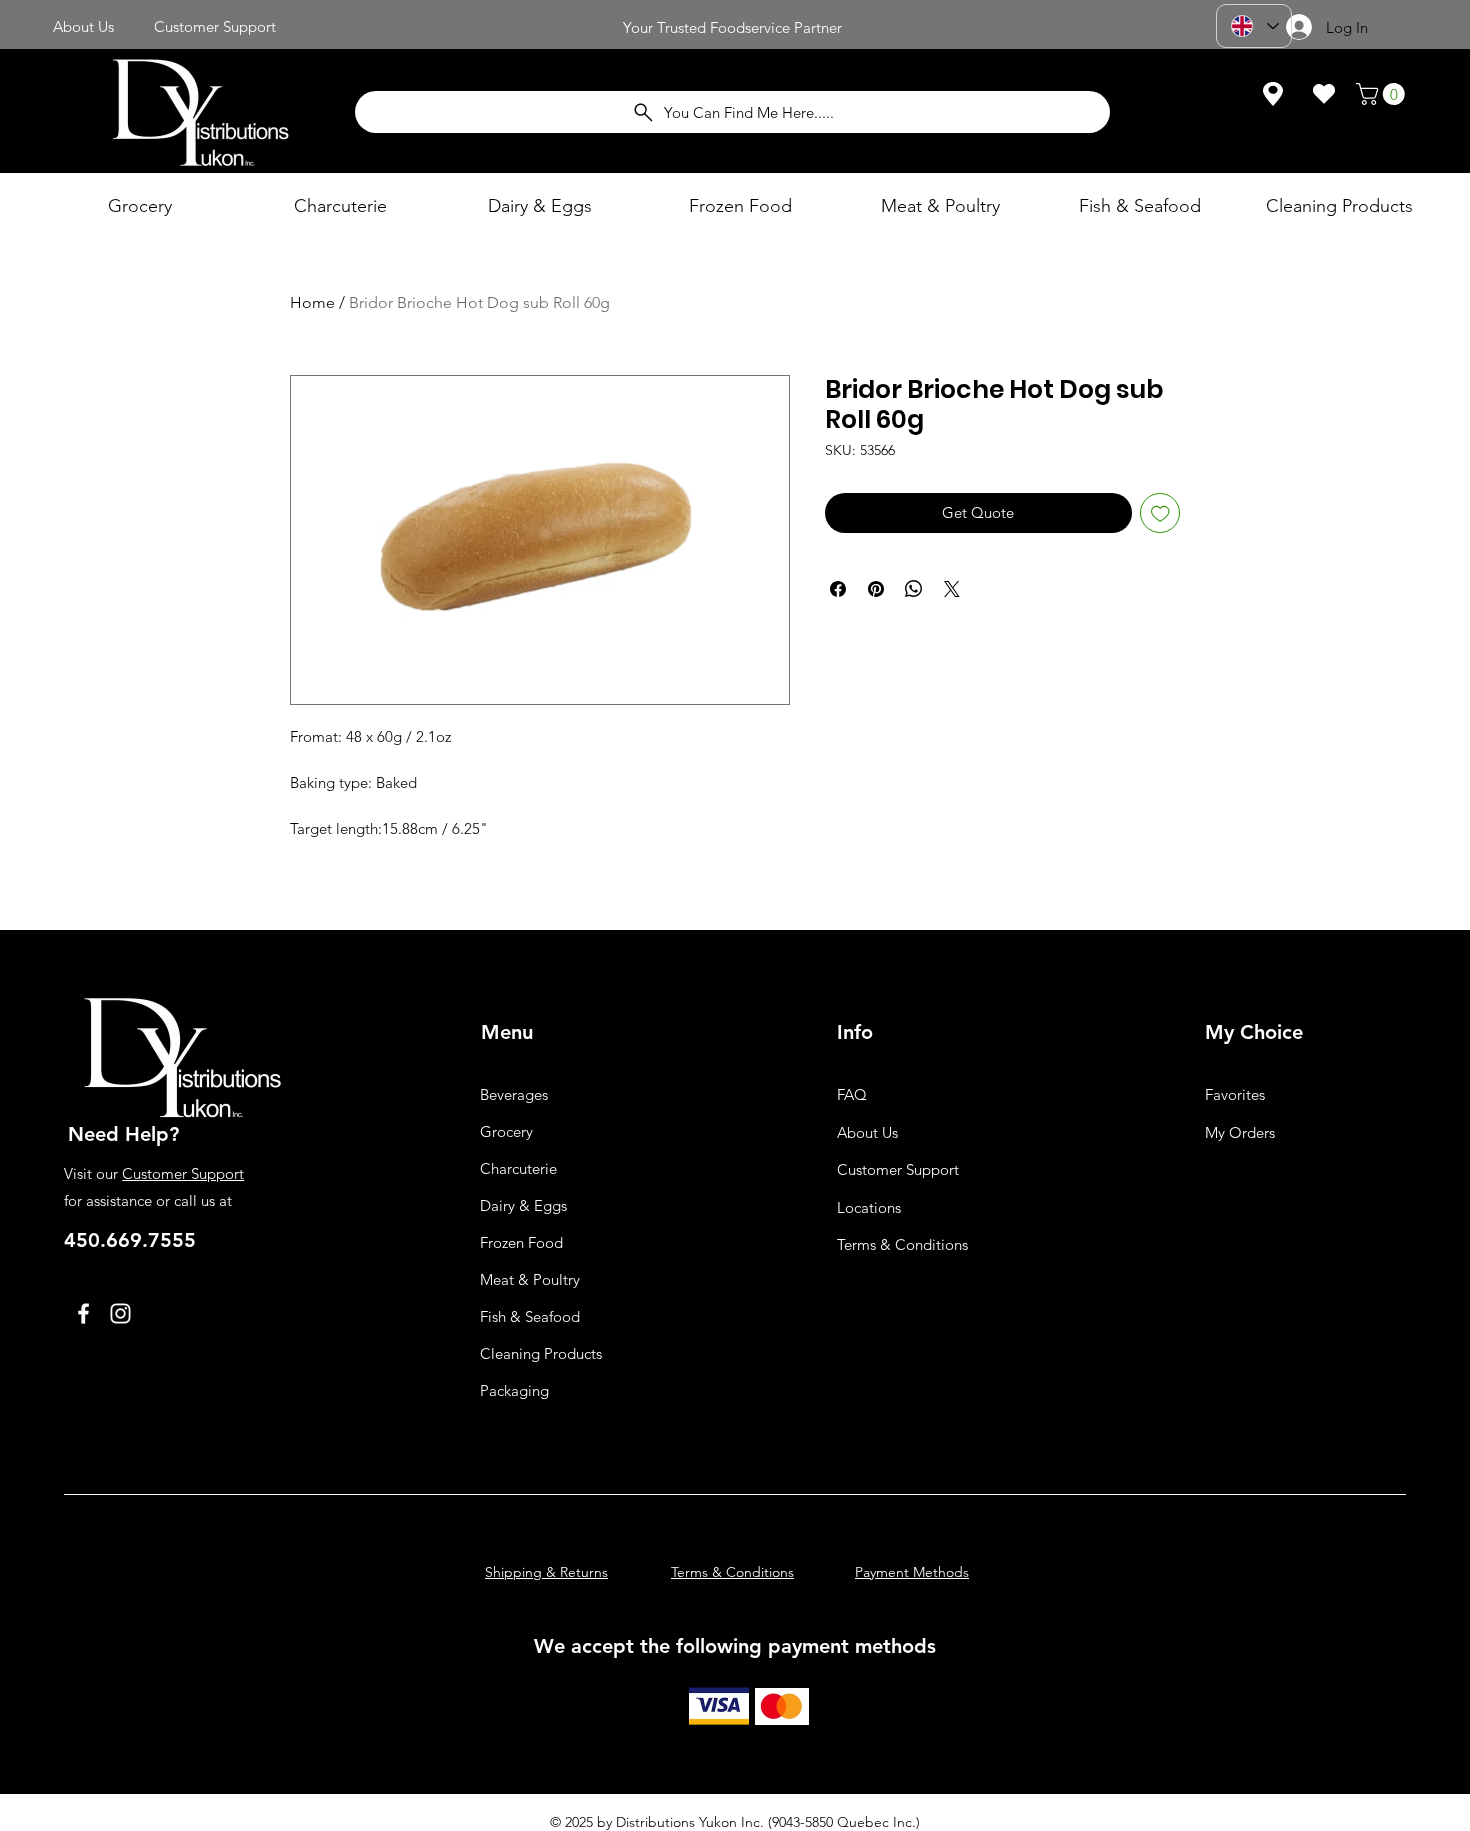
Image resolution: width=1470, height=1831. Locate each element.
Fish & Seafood (530, 1316)
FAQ (852, 1094)
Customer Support (183, 1173)
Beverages (514, 1094)
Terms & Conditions (902, 1244)
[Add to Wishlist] (1160, 513)
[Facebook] (83, 1313)
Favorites (1235, 1094)
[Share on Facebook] (838, 589)
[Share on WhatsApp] (914, 589)
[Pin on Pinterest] (876, 589)
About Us (867, 1132)
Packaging (514, 1390)
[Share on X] (952, 589)
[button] (1383, 94)
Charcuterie (518, 1168)
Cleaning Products (541, 1353)
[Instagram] (120, 1313)
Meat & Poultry (530, 1279)
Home (312, 302)
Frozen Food (521, 1242)
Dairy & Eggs (523, 1205)
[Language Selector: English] (1254, 26)
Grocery (506, 1131)
